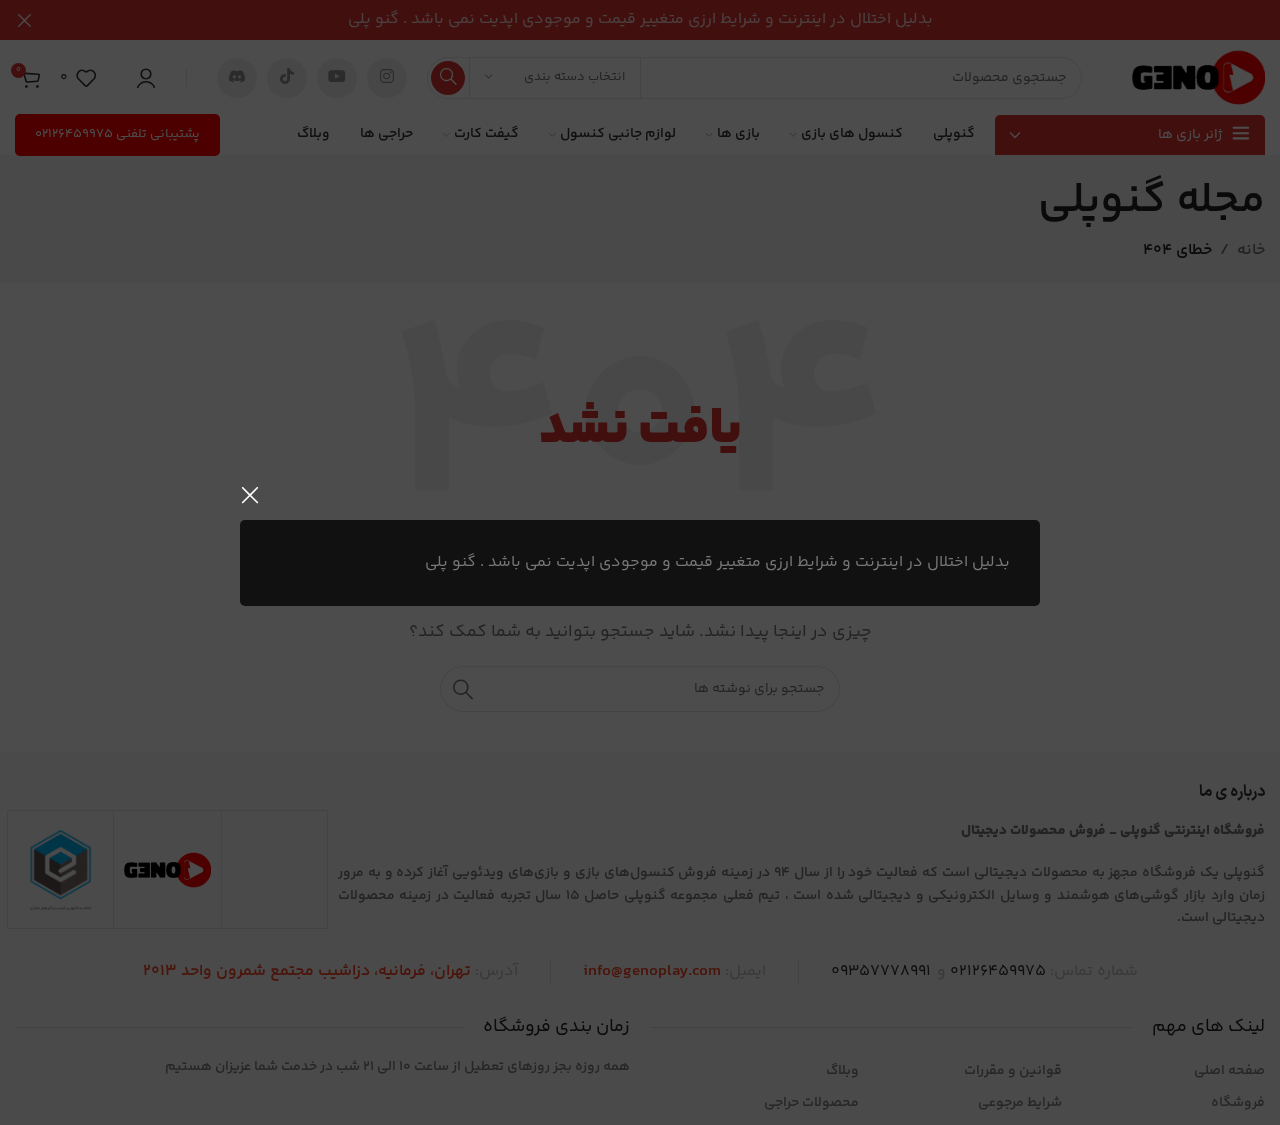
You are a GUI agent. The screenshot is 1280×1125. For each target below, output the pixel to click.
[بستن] (250, 495)
